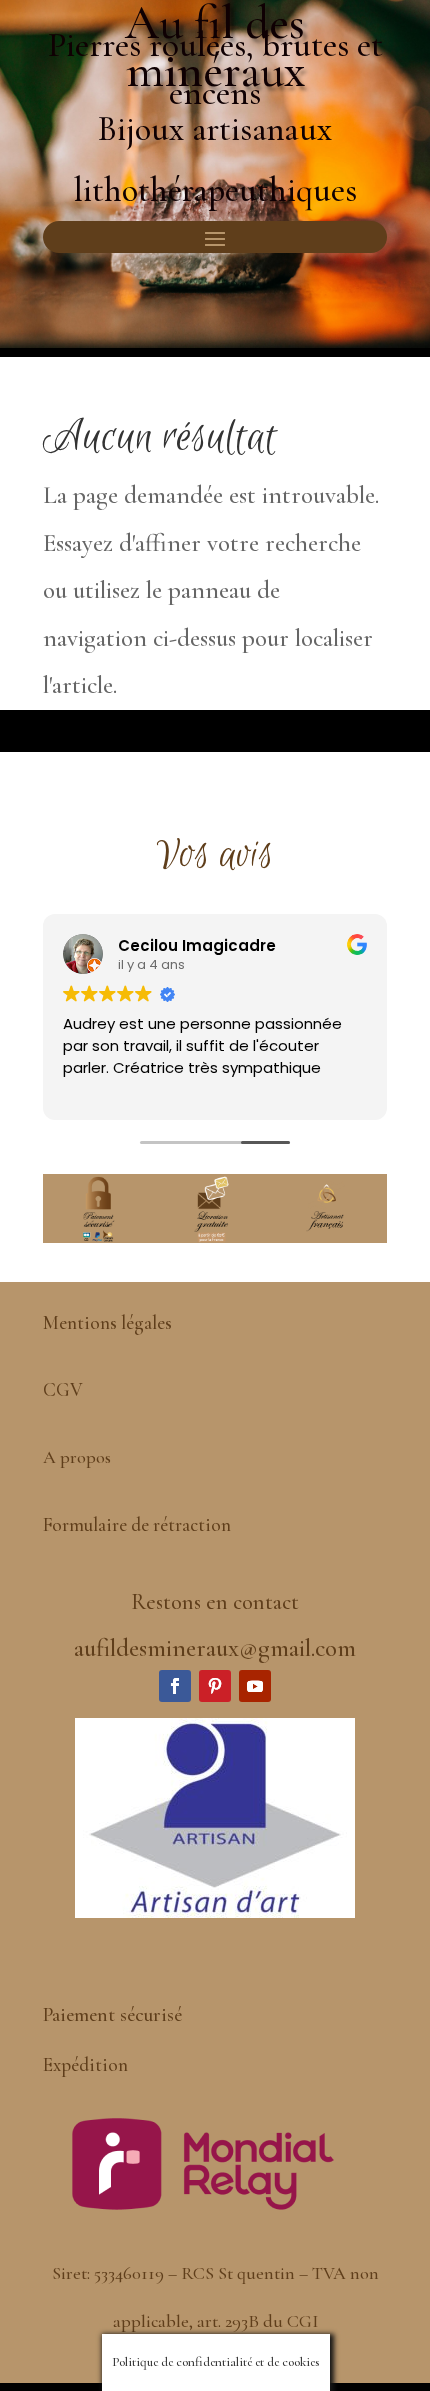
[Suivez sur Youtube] (255, 1686)
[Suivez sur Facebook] (175, 1686)
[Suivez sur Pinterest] (215, 1686)
